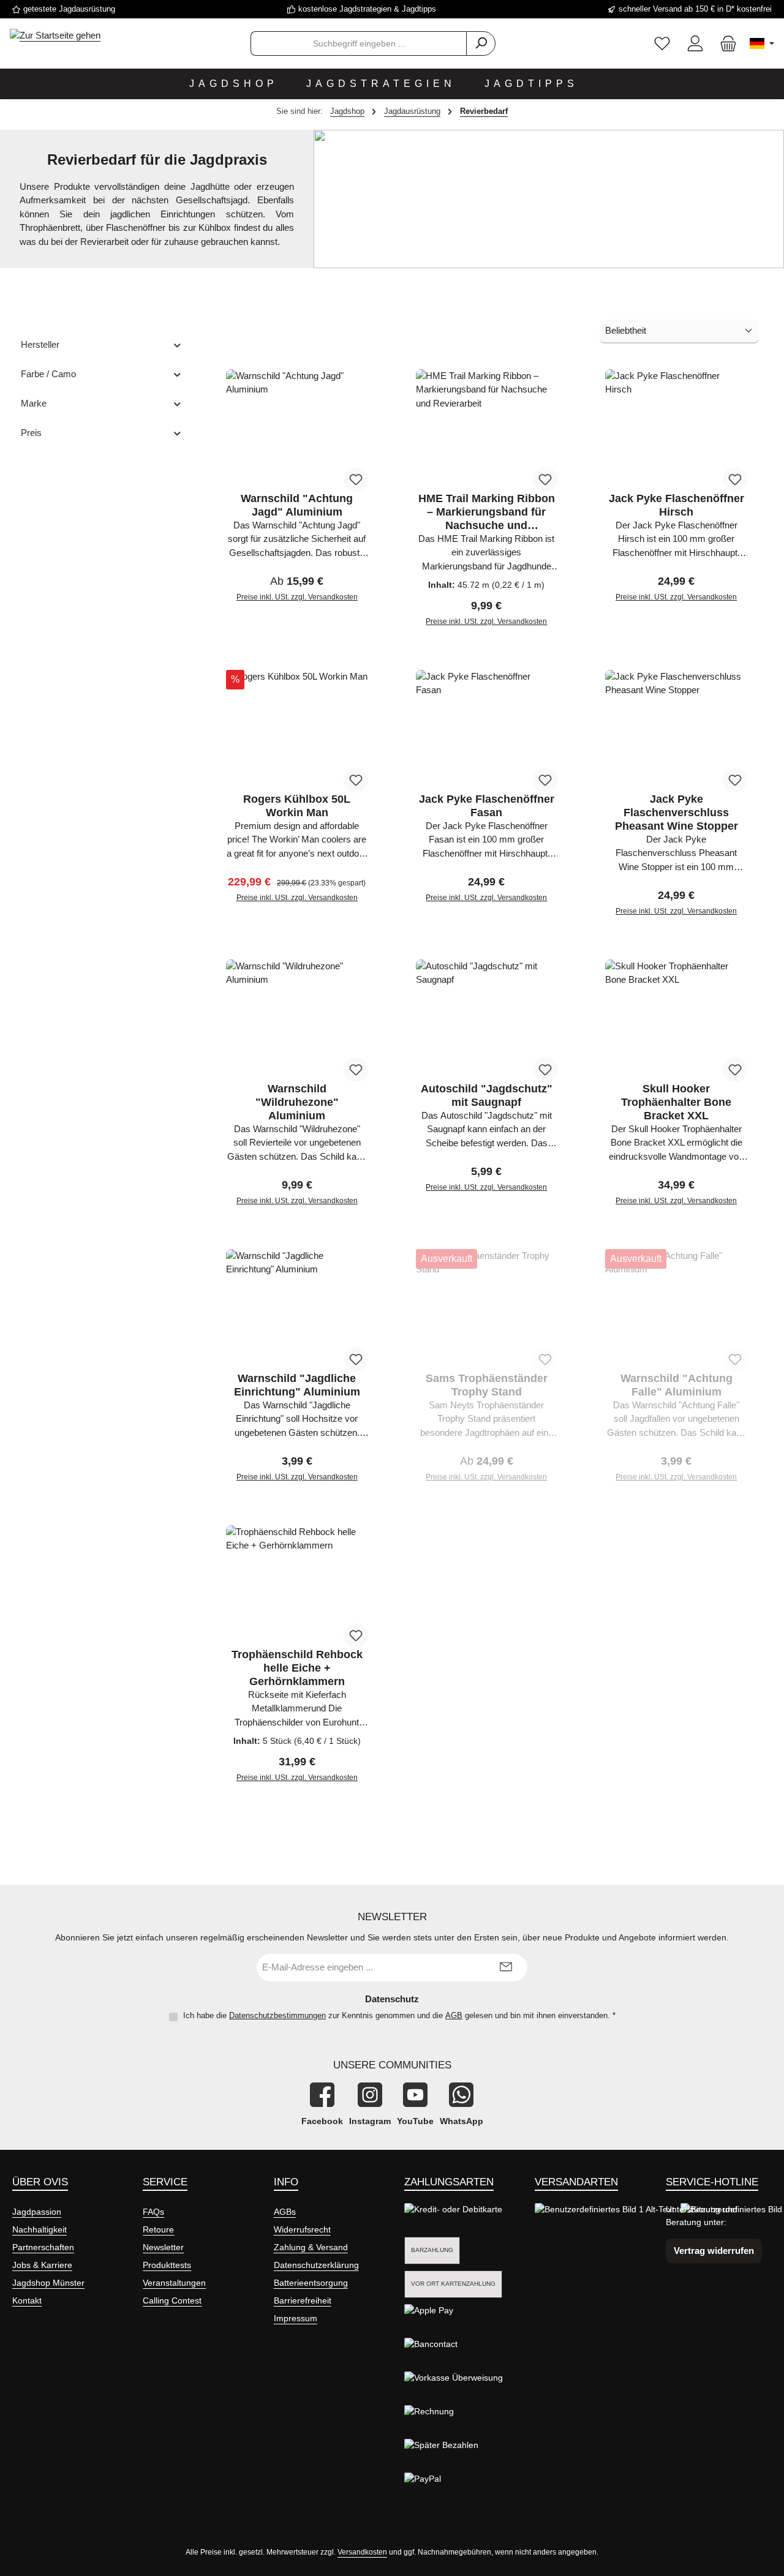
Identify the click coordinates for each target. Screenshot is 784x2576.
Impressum (296, 2318)
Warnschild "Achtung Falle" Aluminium (677, 1385)
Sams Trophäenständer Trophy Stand (487, 1385)
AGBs (285, 2212)
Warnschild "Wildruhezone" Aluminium (297, 1102)
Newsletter (163, 2247)
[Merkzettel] (662, 44)
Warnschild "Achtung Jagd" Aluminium (297, 505)
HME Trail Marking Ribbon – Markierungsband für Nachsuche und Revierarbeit (487, 512)
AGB (454, 2015)
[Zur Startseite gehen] (55, 35)
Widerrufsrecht (302, 2229)
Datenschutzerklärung (316, 2265)
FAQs (153, 2212)
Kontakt (27, 2300)
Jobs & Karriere (42, 2265)
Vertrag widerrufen (714, 2251)
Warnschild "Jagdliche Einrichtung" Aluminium (297, 1385)
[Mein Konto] (695, 44)
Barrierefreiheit (303, 2300)
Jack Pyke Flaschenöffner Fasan (487, 806)
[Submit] (506, 1968)
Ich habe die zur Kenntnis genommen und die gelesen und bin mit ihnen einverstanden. (399, 2015)
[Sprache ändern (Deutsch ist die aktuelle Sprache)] (762, 43)
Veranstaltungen (174, 2283)
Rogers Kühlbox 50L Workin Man (297, 806)
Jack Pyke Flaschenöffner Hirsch (677, 505)
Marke (34, 403)
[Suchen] (481, 43)
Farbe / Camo (48, 374)
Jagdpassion (37, 2212)
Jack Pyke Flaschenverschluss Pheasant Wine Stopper (677, 813)
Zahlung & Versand (311, 2247)
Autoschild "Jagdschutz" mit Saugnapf (487, 1095)
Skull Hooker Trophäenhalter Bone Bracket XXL (676, 1102)
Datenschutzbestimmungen (277, 2015)
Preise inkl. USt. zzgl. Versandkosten (297, 597)
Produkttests (167, 2265)
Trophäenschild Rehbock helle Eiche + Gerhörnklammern (297, 1668)
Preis (31, 433)
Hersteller (40, 344)
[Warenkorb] (725, 44)
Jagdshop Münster (48, 2283)
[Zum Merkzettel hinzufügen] (356, 479)
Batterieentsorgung (311, 2283)
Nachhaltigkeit (40, 2229)
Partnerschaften (43, 2247)
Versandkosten (362, 2552)
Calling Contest (172, 2300)
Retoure (158, 2229)
